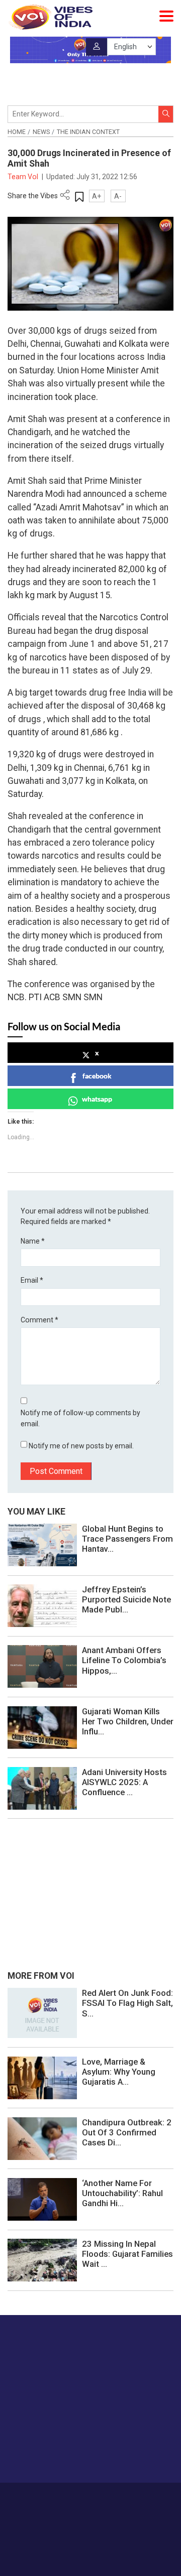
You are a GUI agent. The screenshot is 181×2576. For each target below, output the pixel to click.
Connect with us (58, 2455)
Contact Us (112, 2497)
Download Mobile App (91, 2551)
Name (33, 1241)
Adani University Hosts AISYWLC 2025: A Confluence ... (124, 1782)
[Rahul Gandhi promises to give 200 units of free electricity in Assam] (42, 2012)
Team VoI (24, 177)
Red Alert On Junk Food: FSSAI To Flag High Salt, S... (127, 2003)
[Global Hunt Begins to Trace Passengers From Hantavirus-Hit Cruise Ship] (42, 1544)
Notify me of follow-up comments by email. (80, 1418)
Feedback (149, 2497)
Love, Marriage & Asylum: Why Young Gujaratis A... (119, 2072)
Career (45, 2497)
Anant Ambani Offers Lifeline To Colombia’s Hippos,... (124, 1660)
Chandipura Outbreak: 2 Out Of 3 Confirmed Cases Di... (127, 2132)
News (41, 132)
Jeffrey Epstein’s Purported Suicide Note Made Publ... (126, 1599)
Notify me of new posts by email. (81, 1446)
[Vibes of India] (50, 17)
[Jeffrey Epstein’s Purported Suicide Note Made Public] (42, 1605)
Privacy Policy (75, 2507)
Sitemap (114, 2507)
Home (17, 132)
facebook (97, 1076)
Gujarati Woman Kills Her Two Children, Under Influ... (128, 1721)
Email (32, 1280)
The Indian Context (88, 132)
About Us (75, 2497)
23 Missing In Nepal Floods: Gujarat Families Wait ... (127, 2254)
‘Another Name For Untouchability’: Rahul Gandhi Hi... (122, 2193)
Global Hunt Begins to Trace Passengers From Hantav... (127, 1539)
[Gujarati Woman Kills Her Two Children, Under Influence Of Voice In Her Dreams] (42, 1727)
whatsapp (97, 1099)
